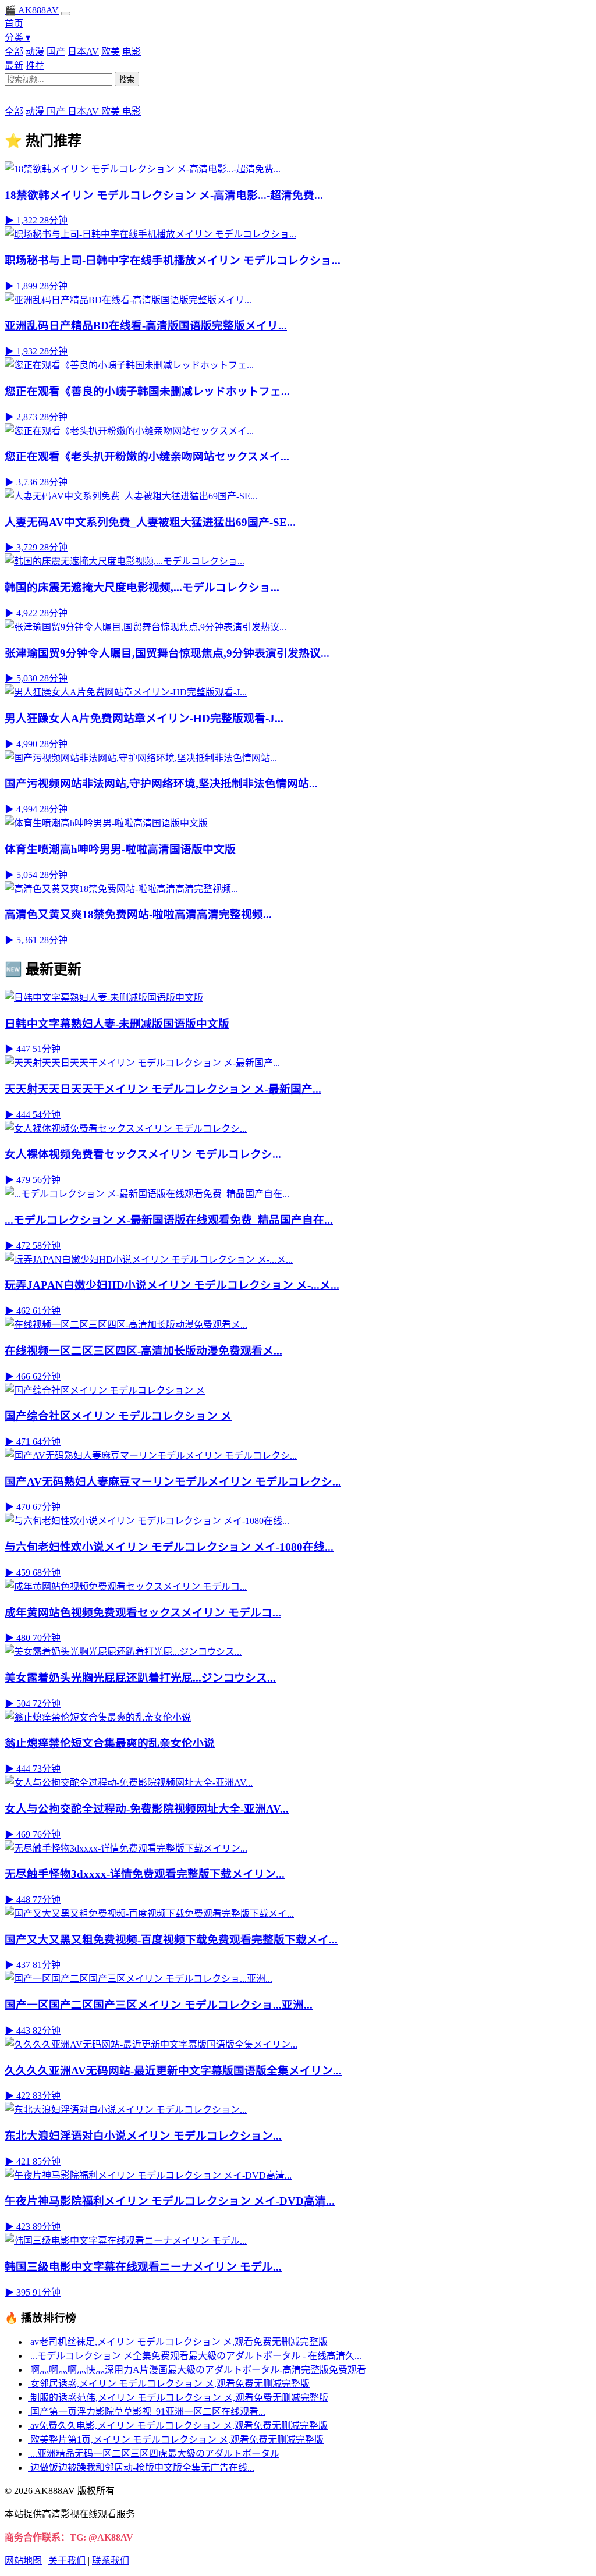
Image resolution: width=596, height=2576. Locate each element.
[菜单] (66, 13)
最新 (14, 65)
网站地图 (23, 2561)
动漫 (35, 51)
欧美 (111, 51)
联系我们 (111, 2561)
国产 (56, 51)
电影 (132, 51)
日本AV (83, 51)
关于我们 (67, 2561)
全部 (14, 51)
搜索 (127, 79)
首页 (14, 24)
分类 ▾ (17, 38)
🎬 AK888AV (32, 10)
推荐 (35, 65)
